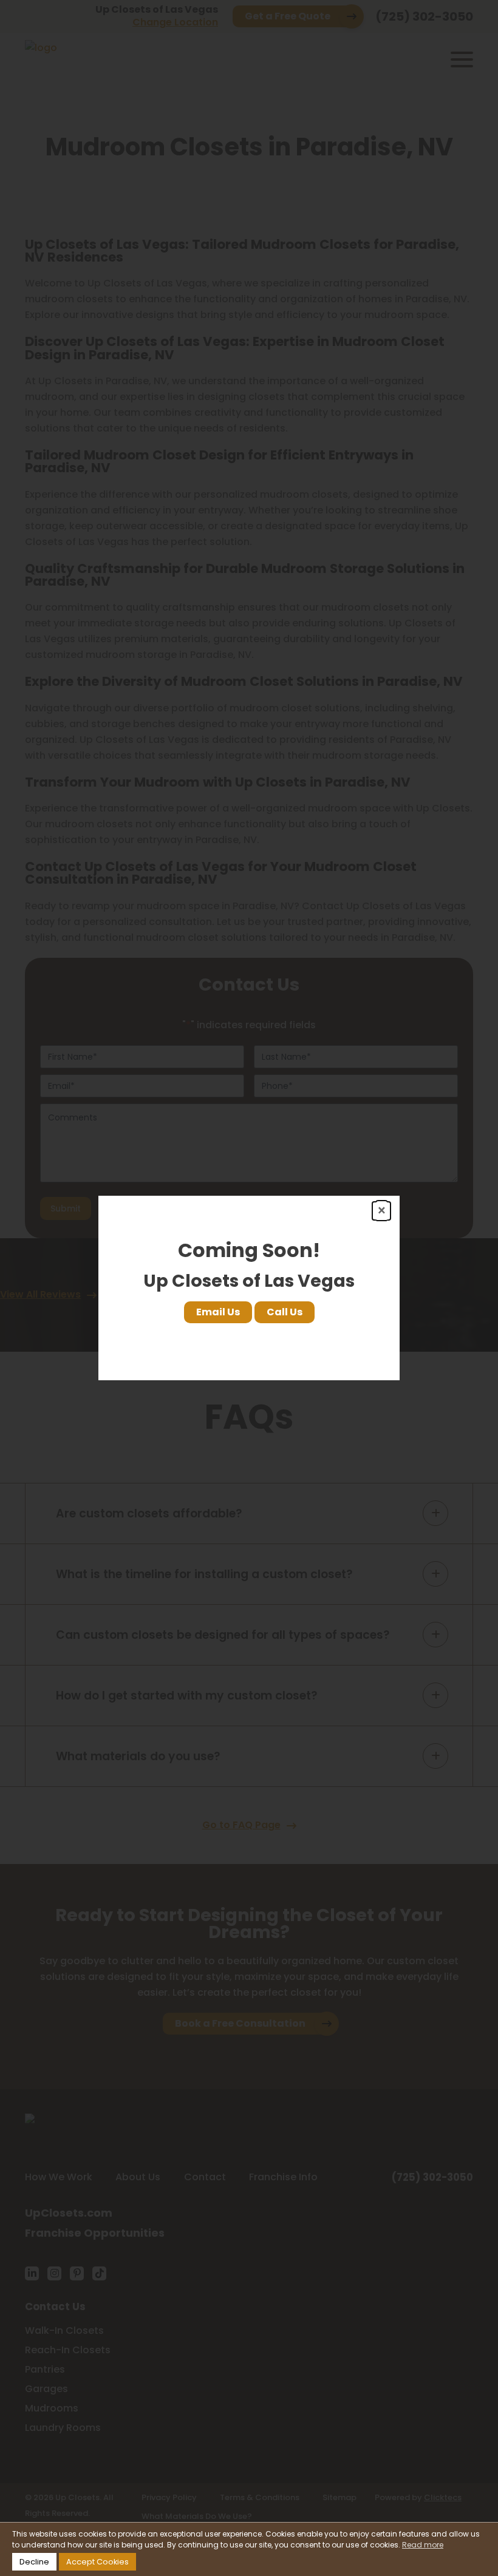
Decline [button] (34, 2562)
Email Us (218, 1312)
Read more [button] (423, 2545)
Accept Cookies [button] (97, 2562)
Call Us (285, 1312)
